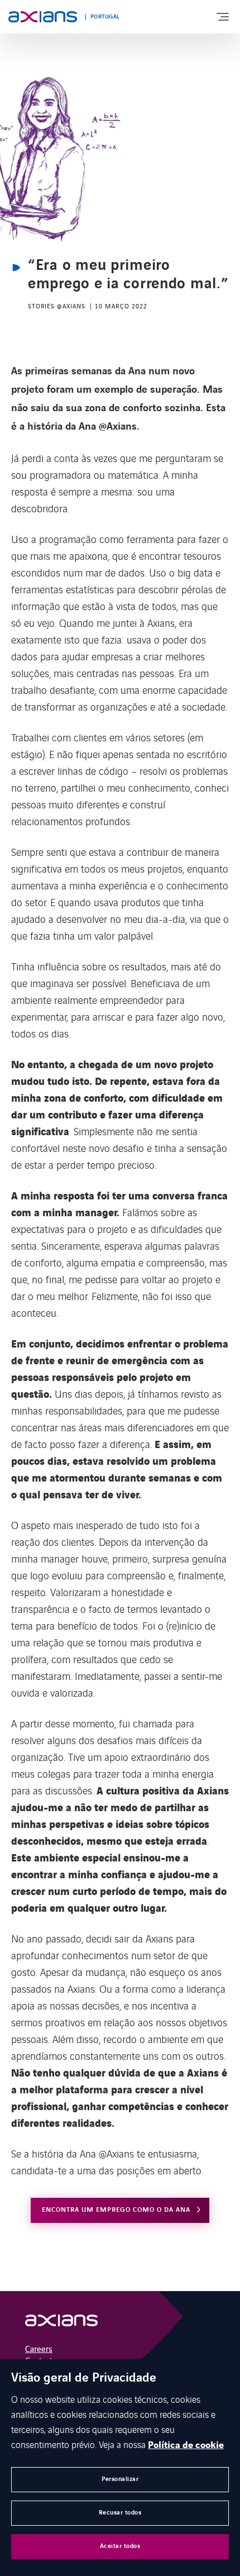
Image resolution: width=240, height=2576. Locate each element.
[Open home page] (43, 17)
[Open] (61, 2323)
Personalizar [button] (120, 2479)
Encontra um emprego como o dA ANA (116, 2210)
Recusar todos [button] (120, 2513)
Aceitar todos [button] (120, 2546)
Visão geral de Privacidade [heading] (84, 2378)
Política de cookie (186, 2445)
